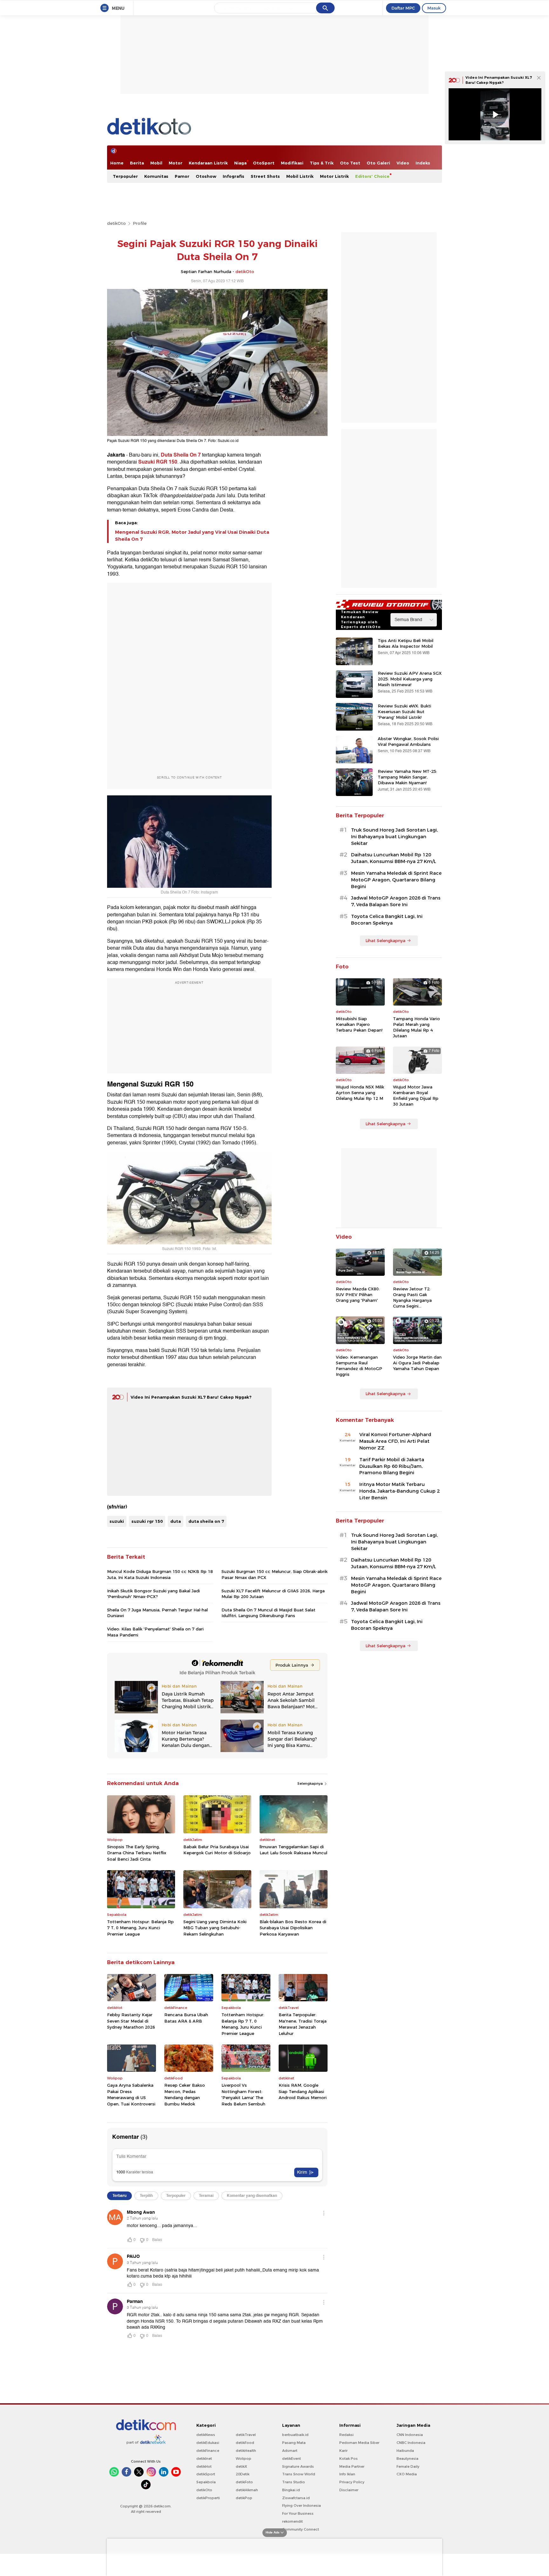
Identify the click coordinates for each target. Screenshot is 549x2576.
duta (176, 1521)
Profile (140, 223)
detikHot (204, 2466)
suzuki (117, 1521)
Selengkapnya (311, 1783)
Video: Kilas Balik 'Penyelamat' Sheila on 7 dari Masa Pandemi (155, 1632)
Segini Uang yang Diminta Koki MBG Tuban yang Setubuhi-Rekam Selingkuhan (215, 1928)
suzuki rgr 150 (147, 1521)
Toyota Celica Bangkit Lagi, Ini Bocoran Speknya (387, 920)
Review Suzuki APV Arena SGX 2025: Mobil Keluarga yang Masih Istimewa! (410, 679)
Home (117, 163)
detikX (241, 2466)
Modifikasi (292, 163)
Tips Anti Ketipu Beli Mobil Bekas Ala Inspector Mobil (406, 643)
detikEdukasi (208, 2443)
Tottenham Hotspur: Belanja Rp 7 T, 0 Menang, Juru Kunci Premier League (140, 1928)
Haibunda (405, 2451)
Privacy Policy (352, 2482)
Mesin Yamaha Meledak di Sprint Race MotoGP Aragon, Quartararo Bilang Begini (396, 880)
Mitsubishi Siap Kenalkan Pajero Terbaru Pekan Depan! (359, 1024)
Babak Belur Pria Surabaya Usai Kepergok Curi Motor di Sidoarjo (217, 1850)
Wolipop (244, 2459)
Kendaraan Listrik (208, 163)
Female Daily (408, 2466)
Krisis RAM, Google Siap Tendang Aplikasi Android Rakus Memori (303, 2091)
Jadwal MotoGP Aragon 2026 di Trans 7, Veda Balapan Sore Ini (396, 901)
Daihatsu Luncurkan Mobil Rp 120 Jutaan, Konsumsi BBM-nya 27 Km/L (394, 858)
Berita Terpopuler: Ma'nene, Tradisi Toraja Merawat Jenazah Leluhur (303, 2024)
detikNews (206, 2435)
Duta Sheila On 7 (181, 455)
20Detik (243, 2474)
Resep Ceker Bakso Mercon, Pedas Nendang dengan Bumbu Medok (185, 2094)
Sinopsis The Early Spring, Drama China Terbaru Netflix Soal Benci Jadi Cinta (137, 1853)
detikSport (206, 2474)
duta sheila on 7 (206, 1521)
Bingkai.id (291, 2490)
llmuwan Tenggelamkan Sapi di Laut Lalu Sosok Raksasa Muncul (293, 1850)
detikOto (116, 223)
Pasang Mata (294, 2443)
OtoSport (264, 163)
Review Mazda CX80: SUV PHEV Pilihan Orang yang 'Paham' (358, 1295)
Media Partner (352, 2466)
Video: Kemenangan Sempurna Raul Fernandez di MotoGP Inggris (359, 1366)
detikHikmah (247, 2490)
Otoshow (206, 176)
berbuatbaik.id (295, 2435)
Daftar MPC (403, 8)
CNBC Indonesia (411, 2443)
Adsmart (290, 2451)
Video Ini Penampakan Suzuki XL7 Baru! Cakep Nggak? (191, 1397)
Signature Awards (298, 2466)
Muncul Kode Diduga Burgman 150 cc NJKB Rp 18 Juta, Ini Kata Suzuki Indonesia (160, 1574)
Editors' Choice (372, 176)
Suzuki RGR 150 (158, 462)
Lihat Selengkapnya (385, 940)
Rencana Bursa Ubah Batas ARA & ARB (186, 2018)
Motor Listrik (334, 176)
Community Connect (301, 2529)
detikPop (244, 2498)
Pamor (182, 176)
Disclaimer (349, 2490)
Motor (176, 163)
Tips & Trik (322, 163)
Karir (343, 2451)
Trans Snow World (299, 2474)
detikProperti (208, 2498)
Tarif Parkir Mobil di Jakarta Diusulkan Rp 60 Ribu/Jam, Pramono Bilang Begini (392, 1466)
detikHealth (246, 2451)
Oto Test (350, 163)
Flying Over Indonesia (302, 2506)
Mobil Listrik (300, 176)
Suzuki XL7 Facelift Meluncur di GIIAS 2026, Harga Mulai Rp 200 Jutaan (273, 1594)
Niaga (240, 163)
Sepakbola (206, 2482)
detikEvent (291, 2459)
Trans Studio (294, 2482)
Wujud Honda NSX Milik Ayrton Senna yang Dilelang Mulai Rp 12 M (360, 1093)
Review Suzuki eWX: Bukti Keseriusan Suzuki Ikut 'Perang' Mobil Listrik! (404, 712)
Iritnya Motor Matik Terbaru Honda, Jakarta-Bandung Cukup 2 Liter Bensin (400, 1491)
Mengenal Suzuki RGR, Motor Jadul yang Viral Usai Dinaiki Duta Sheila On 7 (192, 536)
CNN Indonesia (410, 2435)
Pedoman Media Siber (359, 2443)
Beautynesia (407, 2459)
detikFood (245, 2443)
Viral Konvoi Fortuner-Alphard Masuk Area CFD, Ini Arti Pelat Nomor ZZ (395, 1441)
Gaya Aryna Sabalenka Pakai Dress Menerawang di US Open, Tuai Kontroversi (131, 2094)
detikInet (204, 2459)
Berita (137, 163)
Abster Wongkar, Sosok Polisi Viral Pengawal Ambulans (408, 741)
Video (403, 163)
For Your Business (298, 2513)
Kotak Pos (349, 2459)
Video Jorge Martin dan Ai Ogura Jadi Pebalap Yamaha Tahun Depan (417, 1363)
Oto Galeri (378, 163)
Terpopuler (125, 176)
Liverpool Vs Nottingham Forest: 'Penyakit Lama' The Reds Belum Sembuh (243, 2094)
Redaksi (346, 2435)
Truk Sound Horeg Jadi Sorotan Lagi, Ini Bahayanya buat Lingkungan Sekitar (394, 837)
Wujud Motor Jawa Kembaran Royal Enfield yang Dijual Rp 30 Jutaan (416, 1096)
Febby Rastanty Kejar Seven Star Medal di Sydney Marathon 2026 (131, 2021)
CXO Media (407, 2474)
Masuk (434, 8)
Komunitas (156, 176)
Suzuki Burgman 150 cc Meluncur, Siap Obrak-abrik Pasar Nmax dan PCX (274, 1574)
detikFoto (244, 2482)
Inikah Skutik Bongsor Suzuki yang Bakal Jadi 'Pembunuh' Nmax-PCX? (153, 1594)
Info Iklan (347, 2474)
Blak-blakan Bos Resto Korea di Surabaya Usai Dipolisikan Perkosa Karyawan (293, 1928)
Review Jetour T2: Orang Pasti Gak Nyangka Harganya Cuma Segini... (412, 1298)
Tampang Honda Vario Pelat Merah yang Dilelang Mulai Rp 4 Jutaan (417, 1027)
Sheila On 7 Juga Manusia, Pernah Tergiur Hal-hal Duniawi (157, 1613)
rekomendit (292, 2521)
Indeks (423, 163)
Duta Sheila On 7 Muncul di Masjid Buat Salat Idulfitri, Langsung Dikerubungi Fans (268, 1613)
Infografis (234, 176)
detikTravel (246, 2435)
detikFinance (208, 2451)
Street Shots (265, 176)
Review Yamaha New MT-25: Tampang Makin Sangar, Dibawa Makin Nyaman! (407, 777)
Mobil (156, 163)
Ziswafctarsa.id (296, 2498)
